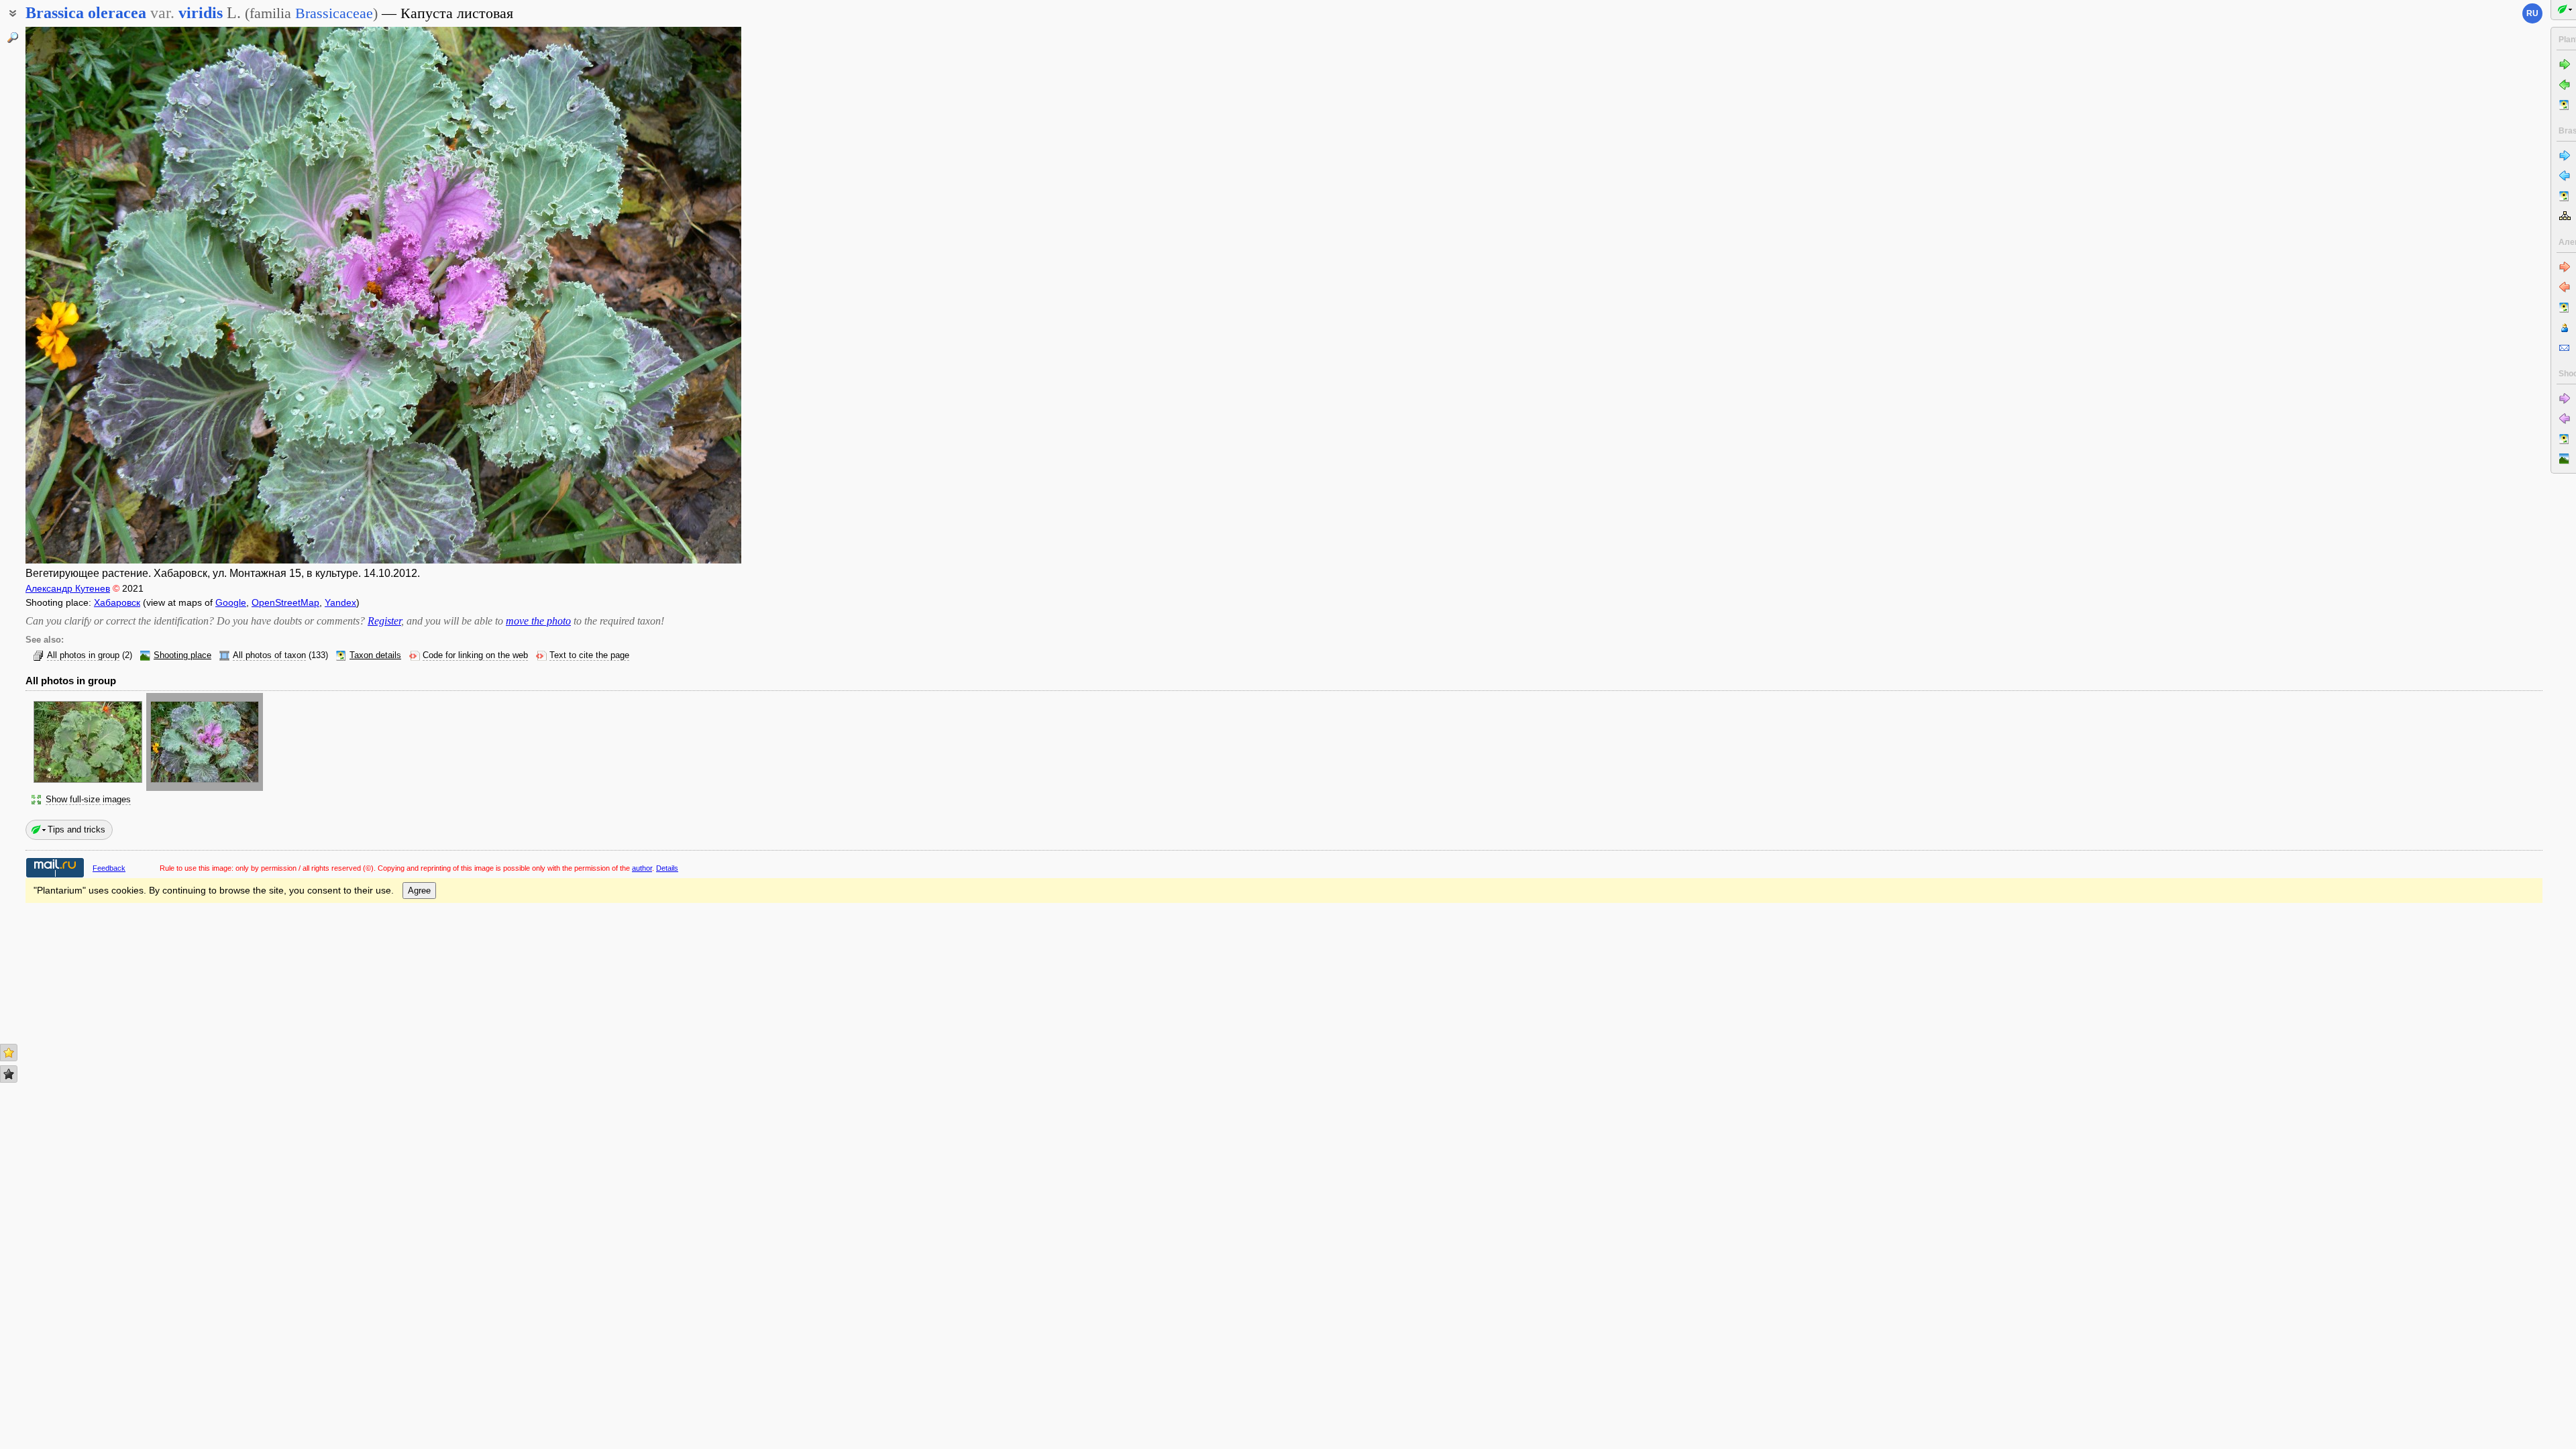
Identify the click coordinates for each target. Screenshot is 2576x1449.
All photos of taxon (269, 655)
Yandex (340, 602)
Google (231, 602)
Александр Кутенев (68, 588)
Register (384, 621)
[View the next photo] (666, 295)
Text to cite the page (589, 655)
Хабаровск (117, 602)
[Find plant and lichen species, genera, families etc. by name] (13, 38)
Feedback (109, 868)
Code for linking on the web (475, 655)
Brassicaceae (334, 13)
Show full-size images (88, 800)
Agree (419, 891)
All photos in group (83, 655)
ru (2532, 13)
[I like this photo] (9, 1053)
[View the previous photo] (100, 295)
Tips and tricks (76, 829)
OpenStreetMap (285, 602)
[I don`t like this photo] (9, 1074)
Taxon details (375, 655)
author (642, 868)
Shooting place (182, 655)
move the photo (538, 621)
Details (667, 868)
